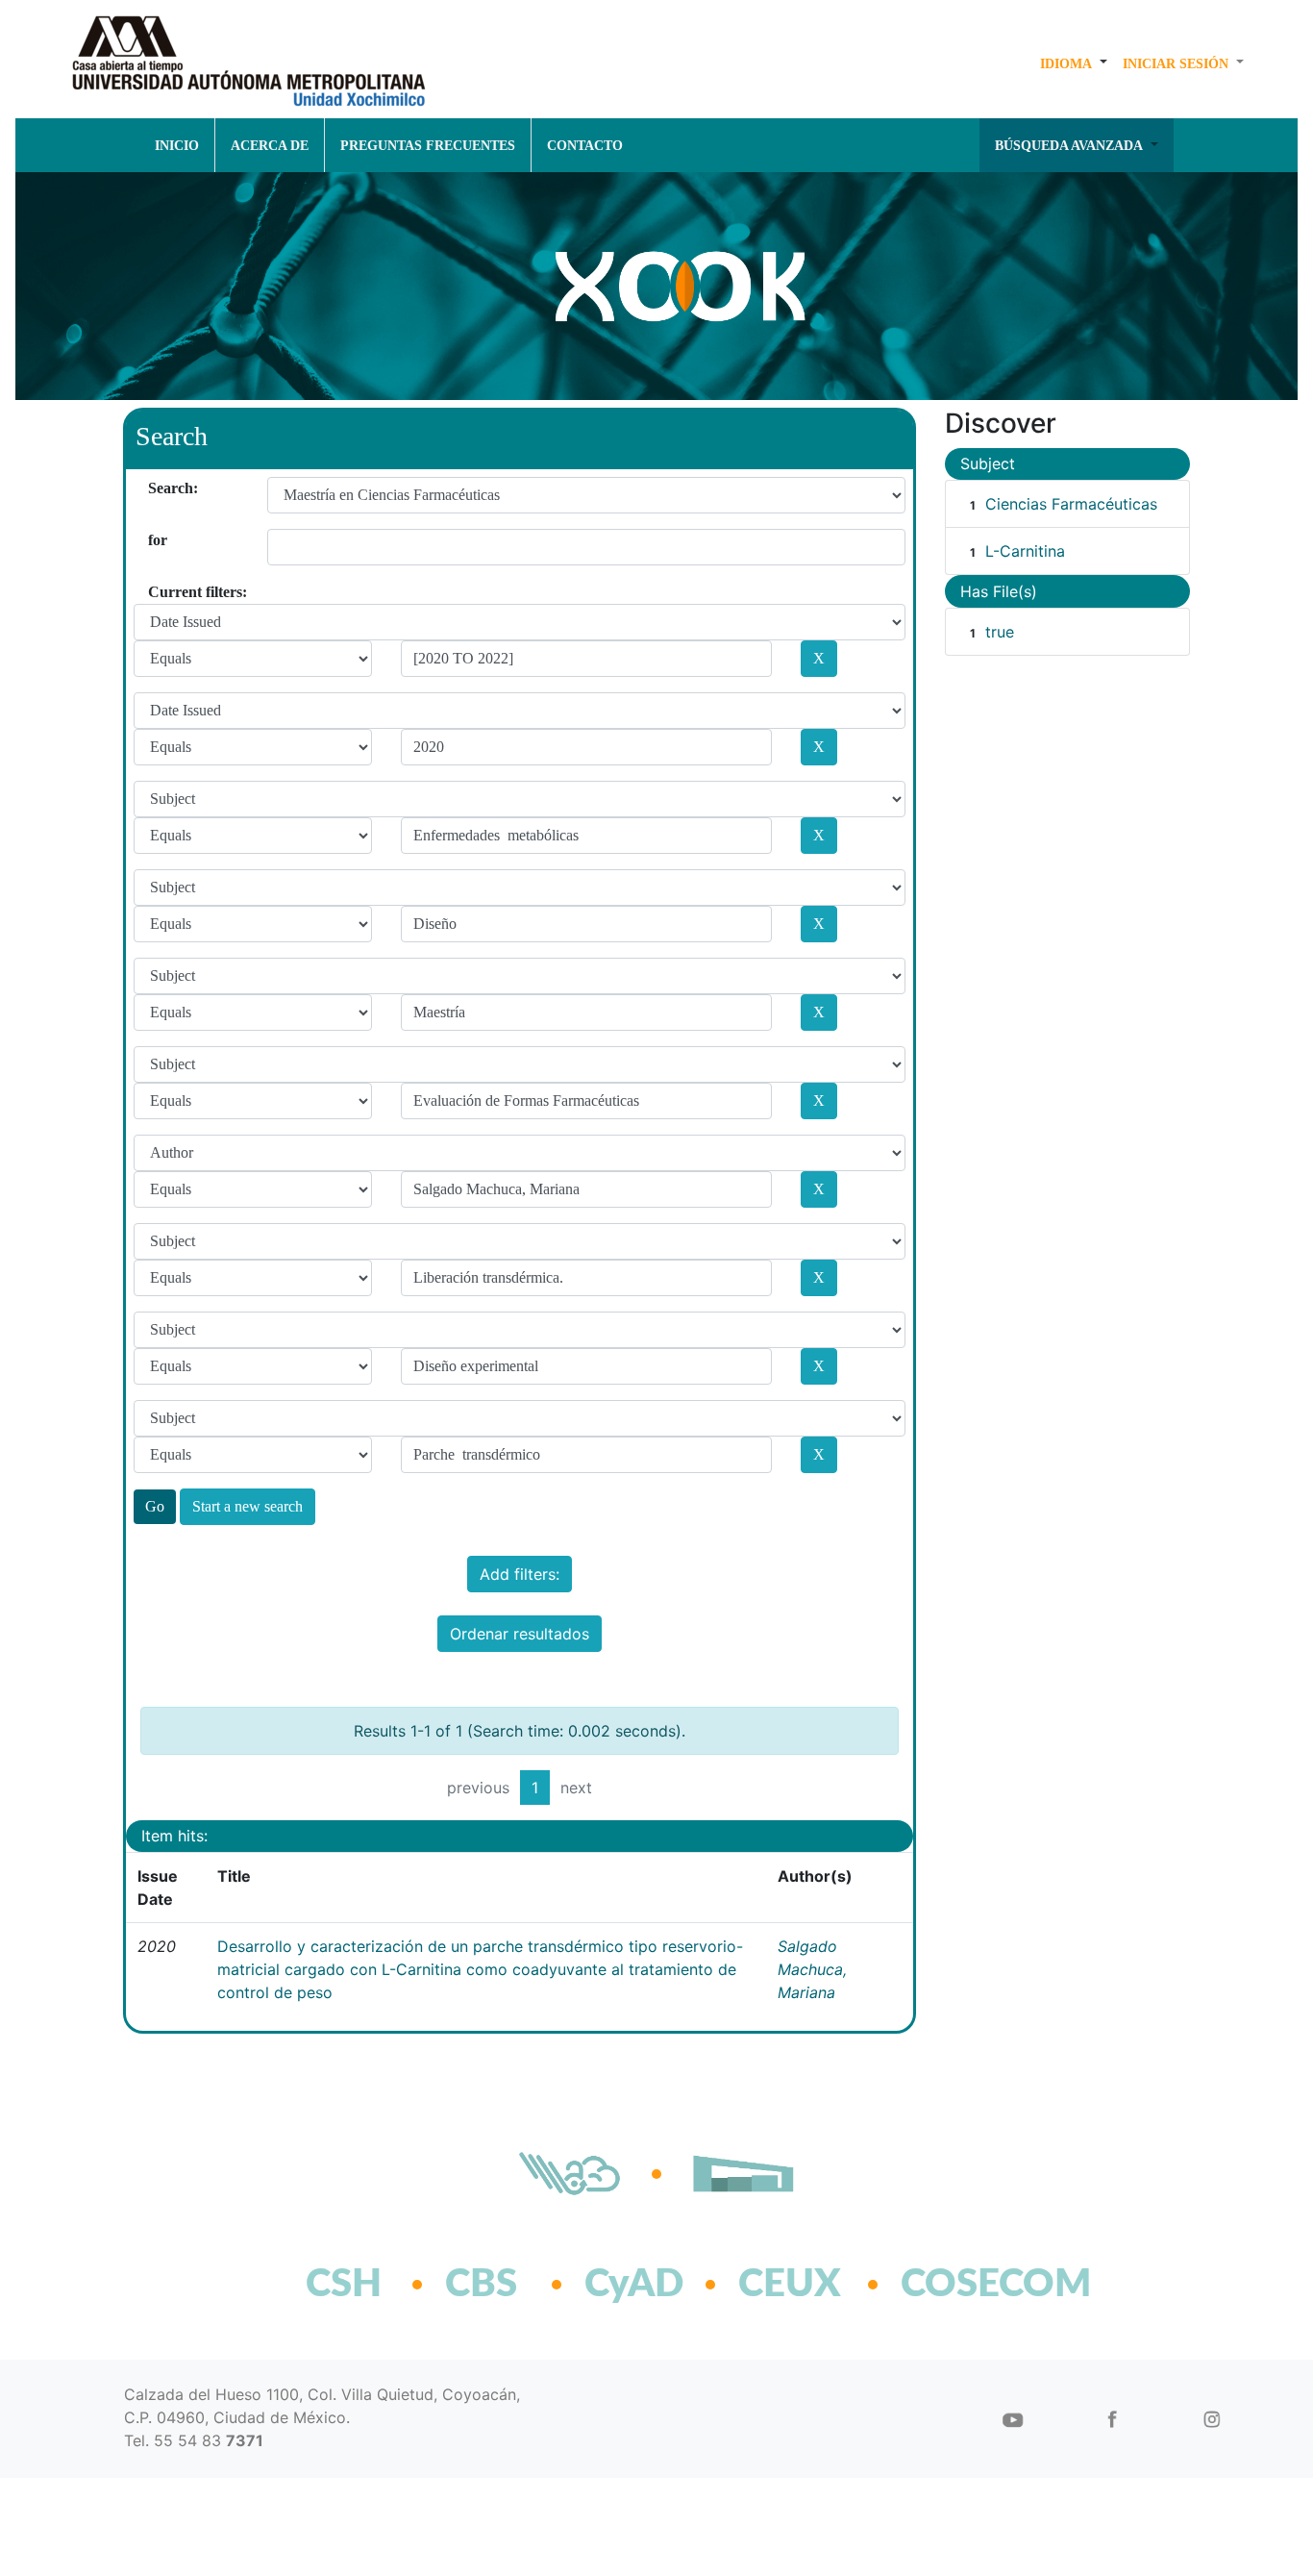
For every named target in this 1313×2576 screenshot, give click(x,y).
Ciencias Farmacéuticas (1071, 504)
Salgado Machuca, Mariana (812, 1969)
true (1000, 632)
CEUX (790, 2285)
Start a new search (248, 1506)
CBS (481, 2285)
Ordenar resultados (520, 1634)
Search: (155, 488)
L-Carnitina (1025, 551)
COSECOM (954, 2285)
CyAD (634, 2285)
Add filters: (520, 1574)
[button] (1074, 63)
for (155, 540)
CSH (344, 2285)
